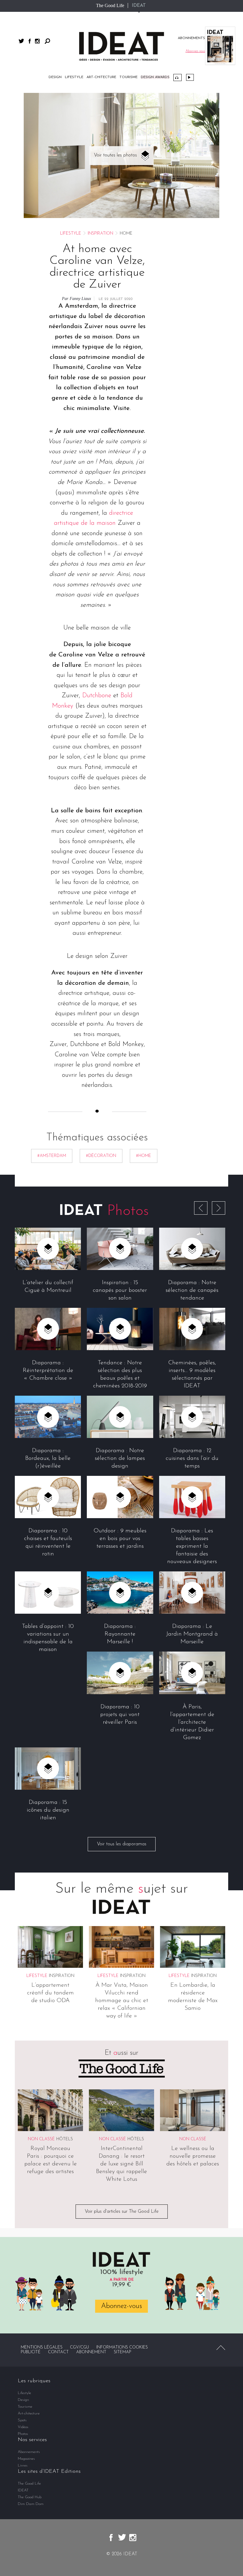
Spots (22, 2420)
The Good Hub (30, 2497)
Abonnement (91, 2352)
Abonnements (29, 2452)
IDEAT (139, 6)
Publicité (31, 2352)
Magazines (26, 2459)
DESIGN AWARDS (155, 77)
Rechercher (47, 41)
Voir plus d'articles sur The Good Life (122, 2212)
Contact (58, 2352)
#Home (144, 1156)
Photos (23, 2434)
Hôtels (65, 2139)
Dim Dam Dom (31, 2504)
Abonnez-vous (121, 2306)
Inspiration (100, 234)
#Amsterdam (52, 1156)
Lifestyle (74, 77)
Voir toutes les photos (115, 155)
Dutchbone (97, 696)
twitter (21, 41)
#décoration (101, 1156)
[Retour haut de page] (221, 2348)
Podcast (178, 78)
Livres (23, 2466)
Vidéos (190, 77)
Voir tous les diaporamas (122, 1844)
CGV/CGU (79, 2347)
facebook (30, 41)
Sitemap (123, 2352)
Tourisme (128, 77)
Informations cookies (122, 2347)
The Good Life (110, 5)
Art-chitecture (101, 77)
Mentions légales (42, 2347)
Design (55, 77)
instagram (37, 41)
